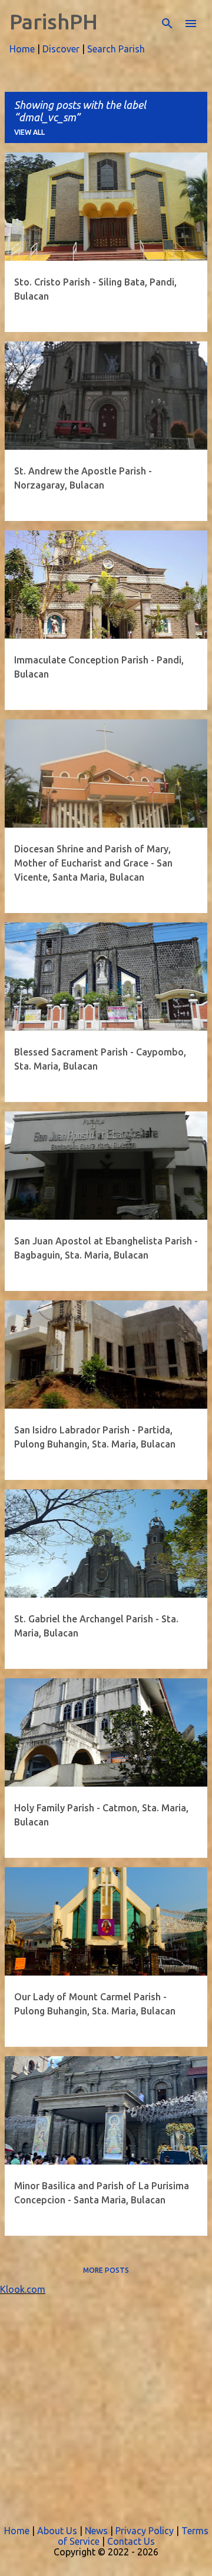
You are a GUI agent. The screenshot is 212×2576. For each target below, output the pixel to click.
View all (29, 132)
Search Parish (116, 49)
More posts (106, 2270)
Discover (61, 49)
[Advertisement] (106, 2401)
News (96, 2531)
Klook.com (23, 2289)
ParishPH (54, 21)
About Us (57, 2531)
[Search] (167, 24)
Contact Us (131, 2541)
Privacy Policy (145, 2531)
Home (22, 49)
